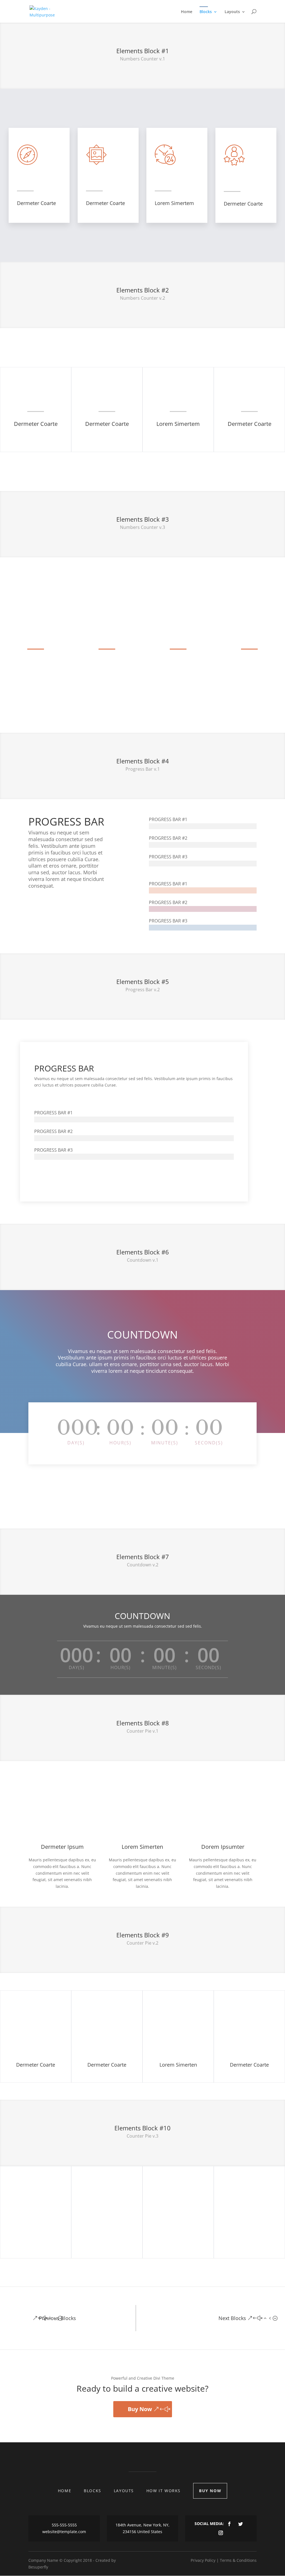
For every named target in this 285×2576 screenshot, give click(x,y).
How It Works (164, 2491)
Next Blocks (232, 2318)
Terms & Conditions (238, 2560)
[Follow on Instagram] (221, 2533)
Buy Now (140, 2409)
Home (187, 12)
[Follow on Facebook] (229, 2524)
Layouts (232, 12)
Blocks (206, 12)
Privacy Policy (203, 2560)
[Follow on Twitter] (240, 2524)
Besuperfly (38, 2567)
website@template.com (64, 2532)
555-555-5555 (64, 2525)
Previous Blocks (57, 2318)
